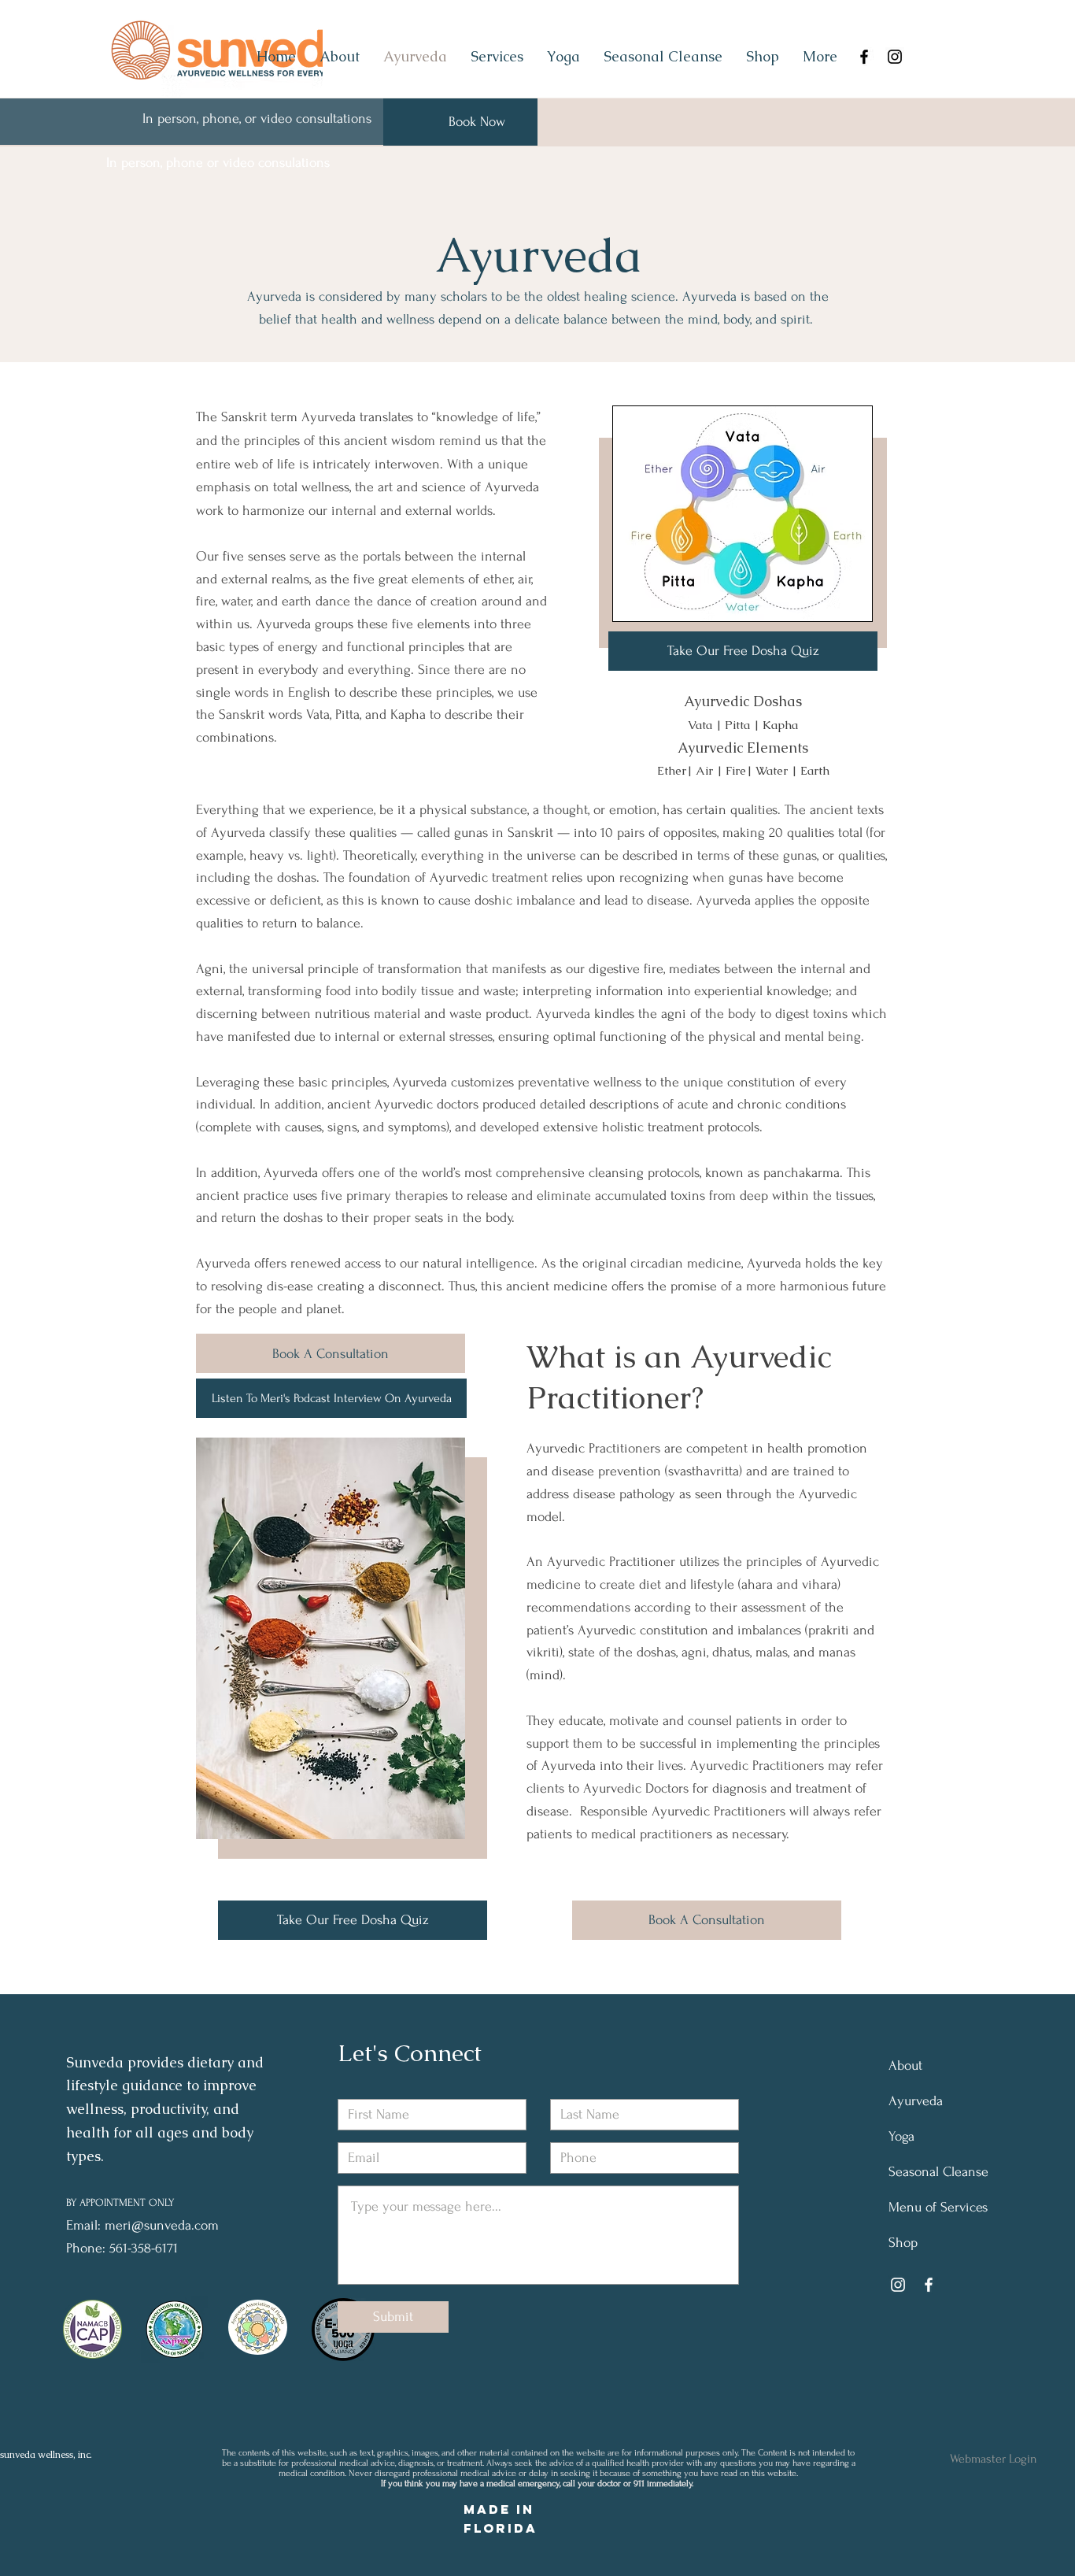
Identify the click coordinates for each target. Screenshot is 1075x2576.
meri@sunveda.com (162, 2225)
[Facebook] (864, 57)
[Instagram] (895, 57)
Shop (903, 2243)
